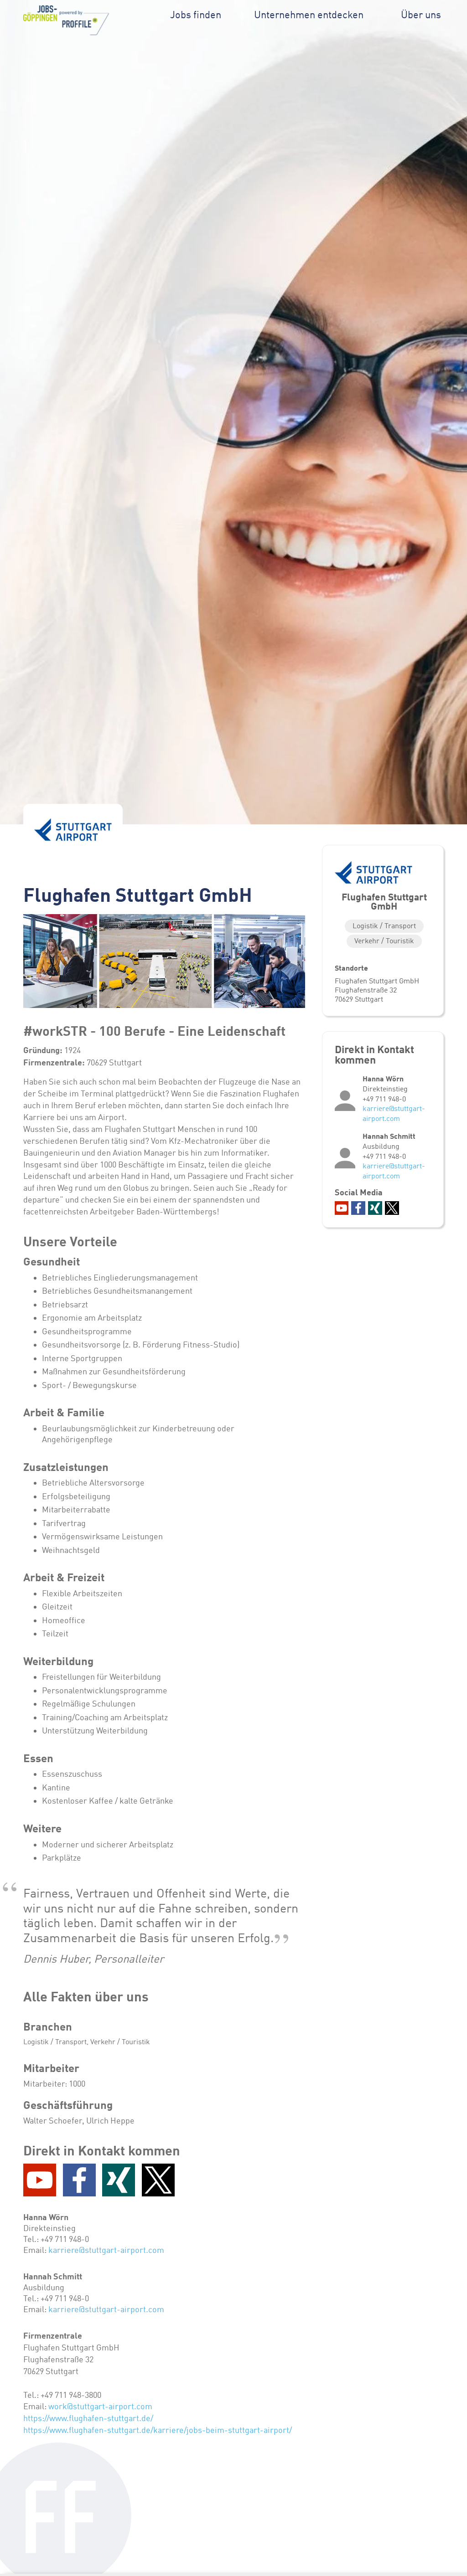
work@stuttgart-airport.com (100, 2406)
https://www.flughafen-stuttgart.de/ (88, 2418)
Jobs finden (196, 15)
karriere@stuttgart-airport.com (106, 2250)
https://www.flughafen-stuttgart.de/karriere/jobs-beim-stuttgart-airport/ (158, 2430)
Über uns (421, 15)
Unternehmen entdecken (309, 15)
